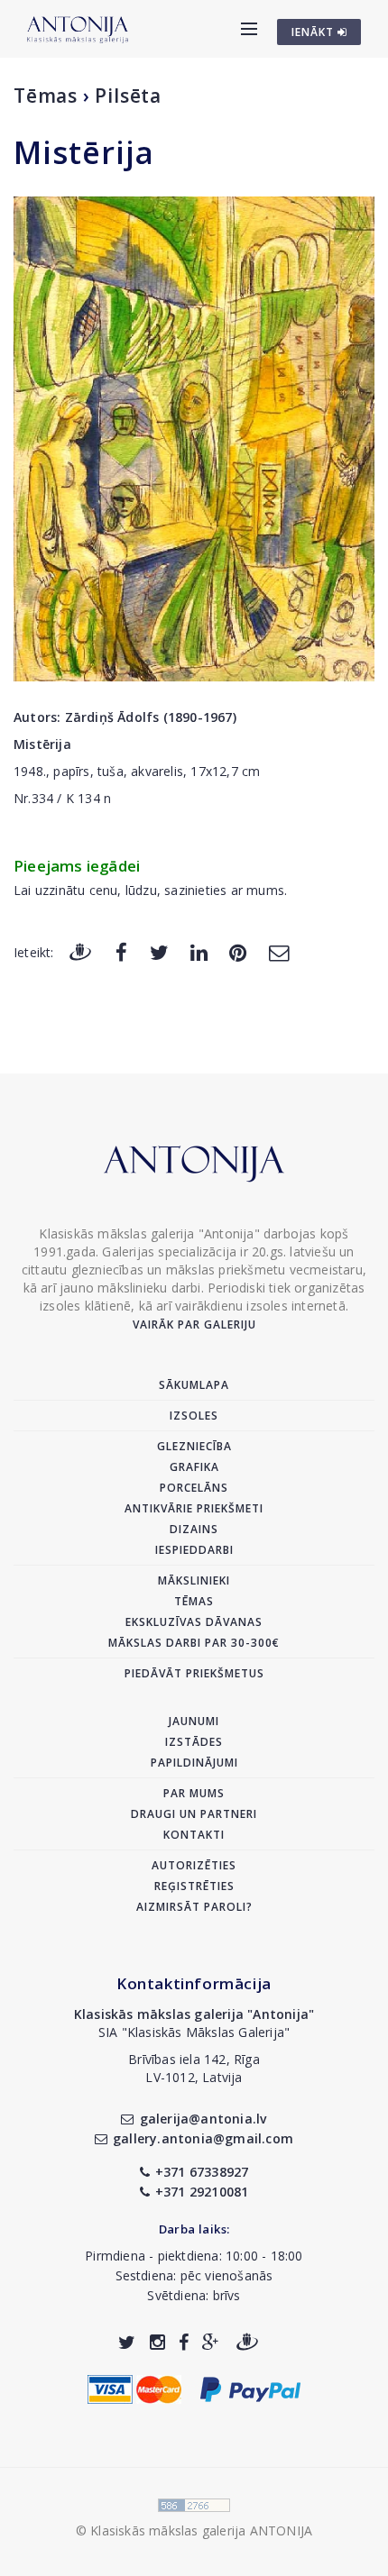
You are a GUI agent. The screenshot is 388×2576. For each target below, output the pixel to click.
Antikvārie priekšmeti (194, 1508)
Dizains (194, 1529)
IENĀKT (314, 32)
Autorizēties (194, 1865)
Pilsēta (128, 96)
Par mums (194, 1793)
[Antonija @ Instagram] (157, 2342)
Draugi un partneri (194, 1814)
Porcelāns (194, 1488)
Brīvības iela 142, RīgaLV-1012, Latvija (194, 2068)
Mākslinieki (194, 1580)
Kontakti (194, 1835)
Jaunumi (194, 1721)
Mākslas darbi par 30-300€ (194, 1643)
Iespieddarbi (194, 1550)
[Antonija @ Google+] (211, 2342)
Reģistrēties (194, 1886)
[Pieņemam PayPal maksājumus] (250, 2388)
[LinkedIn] (199, 951)
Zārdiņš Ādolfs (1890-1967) (151, 717)
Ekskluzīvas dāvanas (194, 1622)
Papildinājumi (194, 1763)
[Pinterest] (238, 951)
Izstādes (194, 1742)
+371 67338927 (202, 2172)
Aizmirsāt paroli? (194, 1907)
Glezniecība (194, 1446)
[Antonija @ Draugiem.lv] (247, 2342)
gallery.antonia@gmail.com (203, 2138)
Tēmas (46, 96)
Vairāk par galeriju (194, 1325)
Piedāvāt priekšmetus (194, 1673)
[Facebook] (121, 951)
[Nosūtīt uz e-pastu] (279, 951)
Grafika (194, 1467)
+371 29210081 (202, 2192)
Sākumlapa (194, 1385)
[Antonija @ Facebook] (184, 2342)
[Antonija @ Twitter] (127, 2342)
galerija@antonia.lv (203, 2119)
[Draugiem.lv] (80, 951)
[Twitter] (159, 951)
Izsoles (194, 1416)
